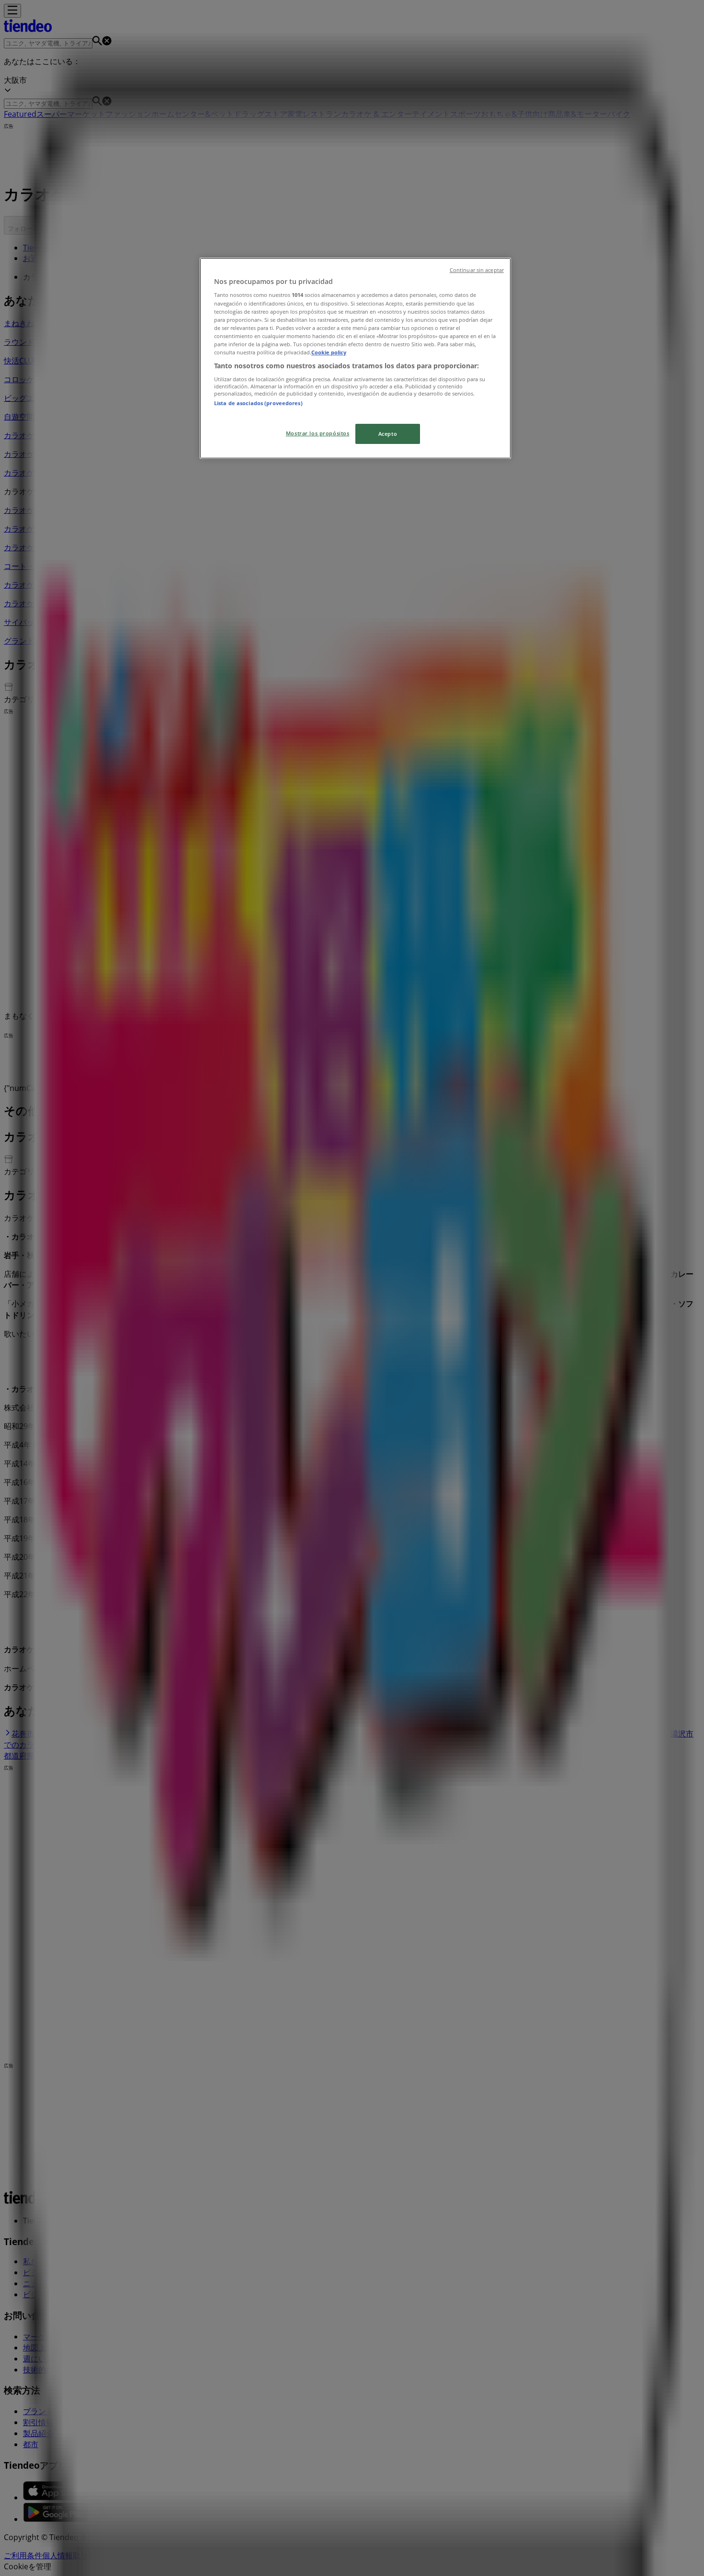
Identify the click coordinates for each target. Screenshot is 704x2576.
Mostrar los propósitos (318, 433)
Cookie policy (329, 352)
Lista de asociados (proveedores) (258, 403)
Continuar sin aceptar (477, 270)
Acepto (388, 434)
